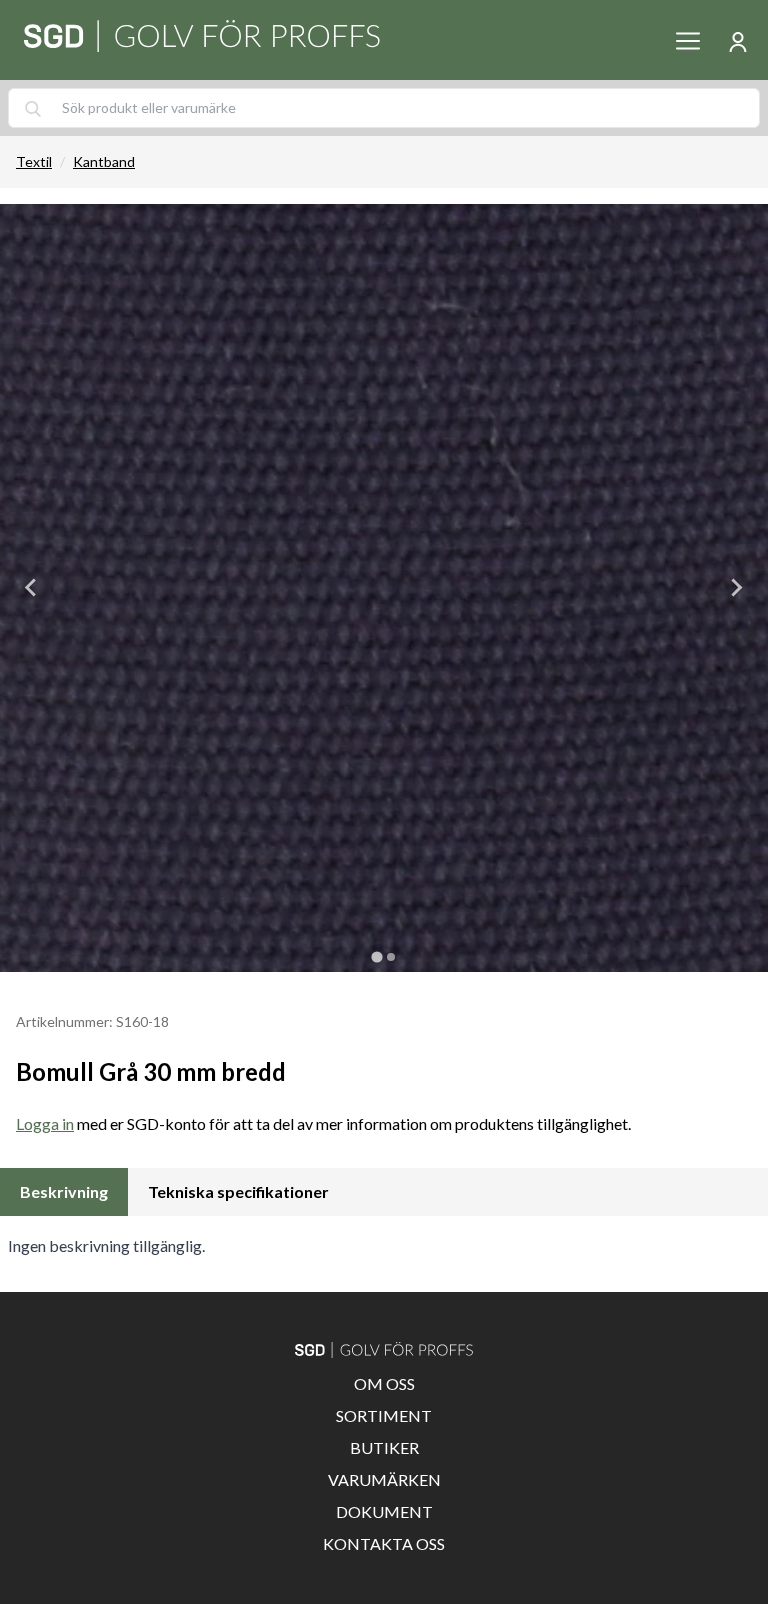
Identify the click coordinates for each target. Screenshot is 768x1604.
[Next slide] (736, 588)
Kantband (104, 161)
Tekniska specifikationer (238, 1191)
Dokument (384, 1511)
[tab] (376, 956)
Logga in (45, 1123)
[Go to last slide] (32, 588)
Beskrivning (64, 1191)
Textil (34, 161)
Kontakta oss (384, 1543)
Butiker (384, 1447)
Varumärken (384, 1479)
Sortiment (384, 1415)
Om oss (384, 1383)
